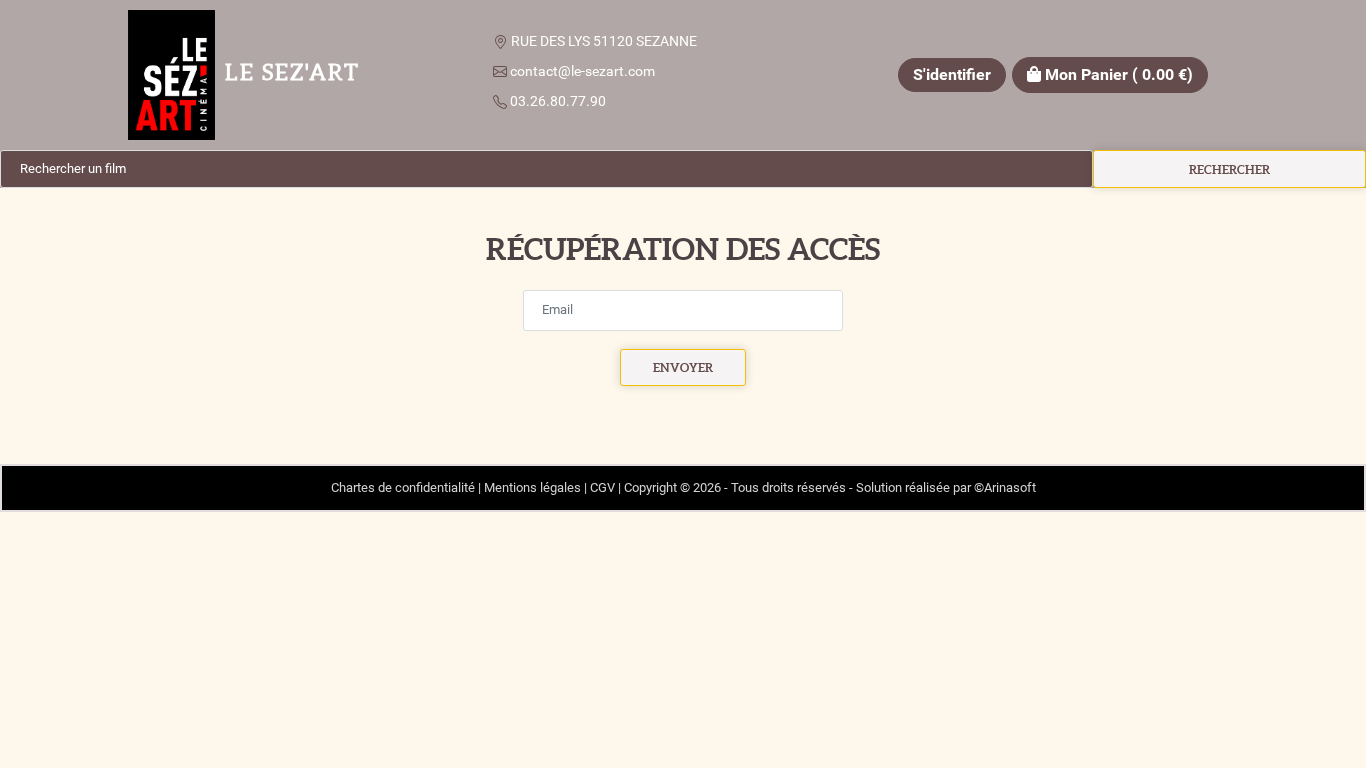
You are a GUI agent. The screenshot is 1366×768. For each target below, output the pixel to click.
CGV (602, 487)
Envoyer (683, 367)
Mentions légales (532, 487)
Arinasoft (1010, 487)
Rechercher (1229, 169)
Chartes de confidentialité (403, 487)
